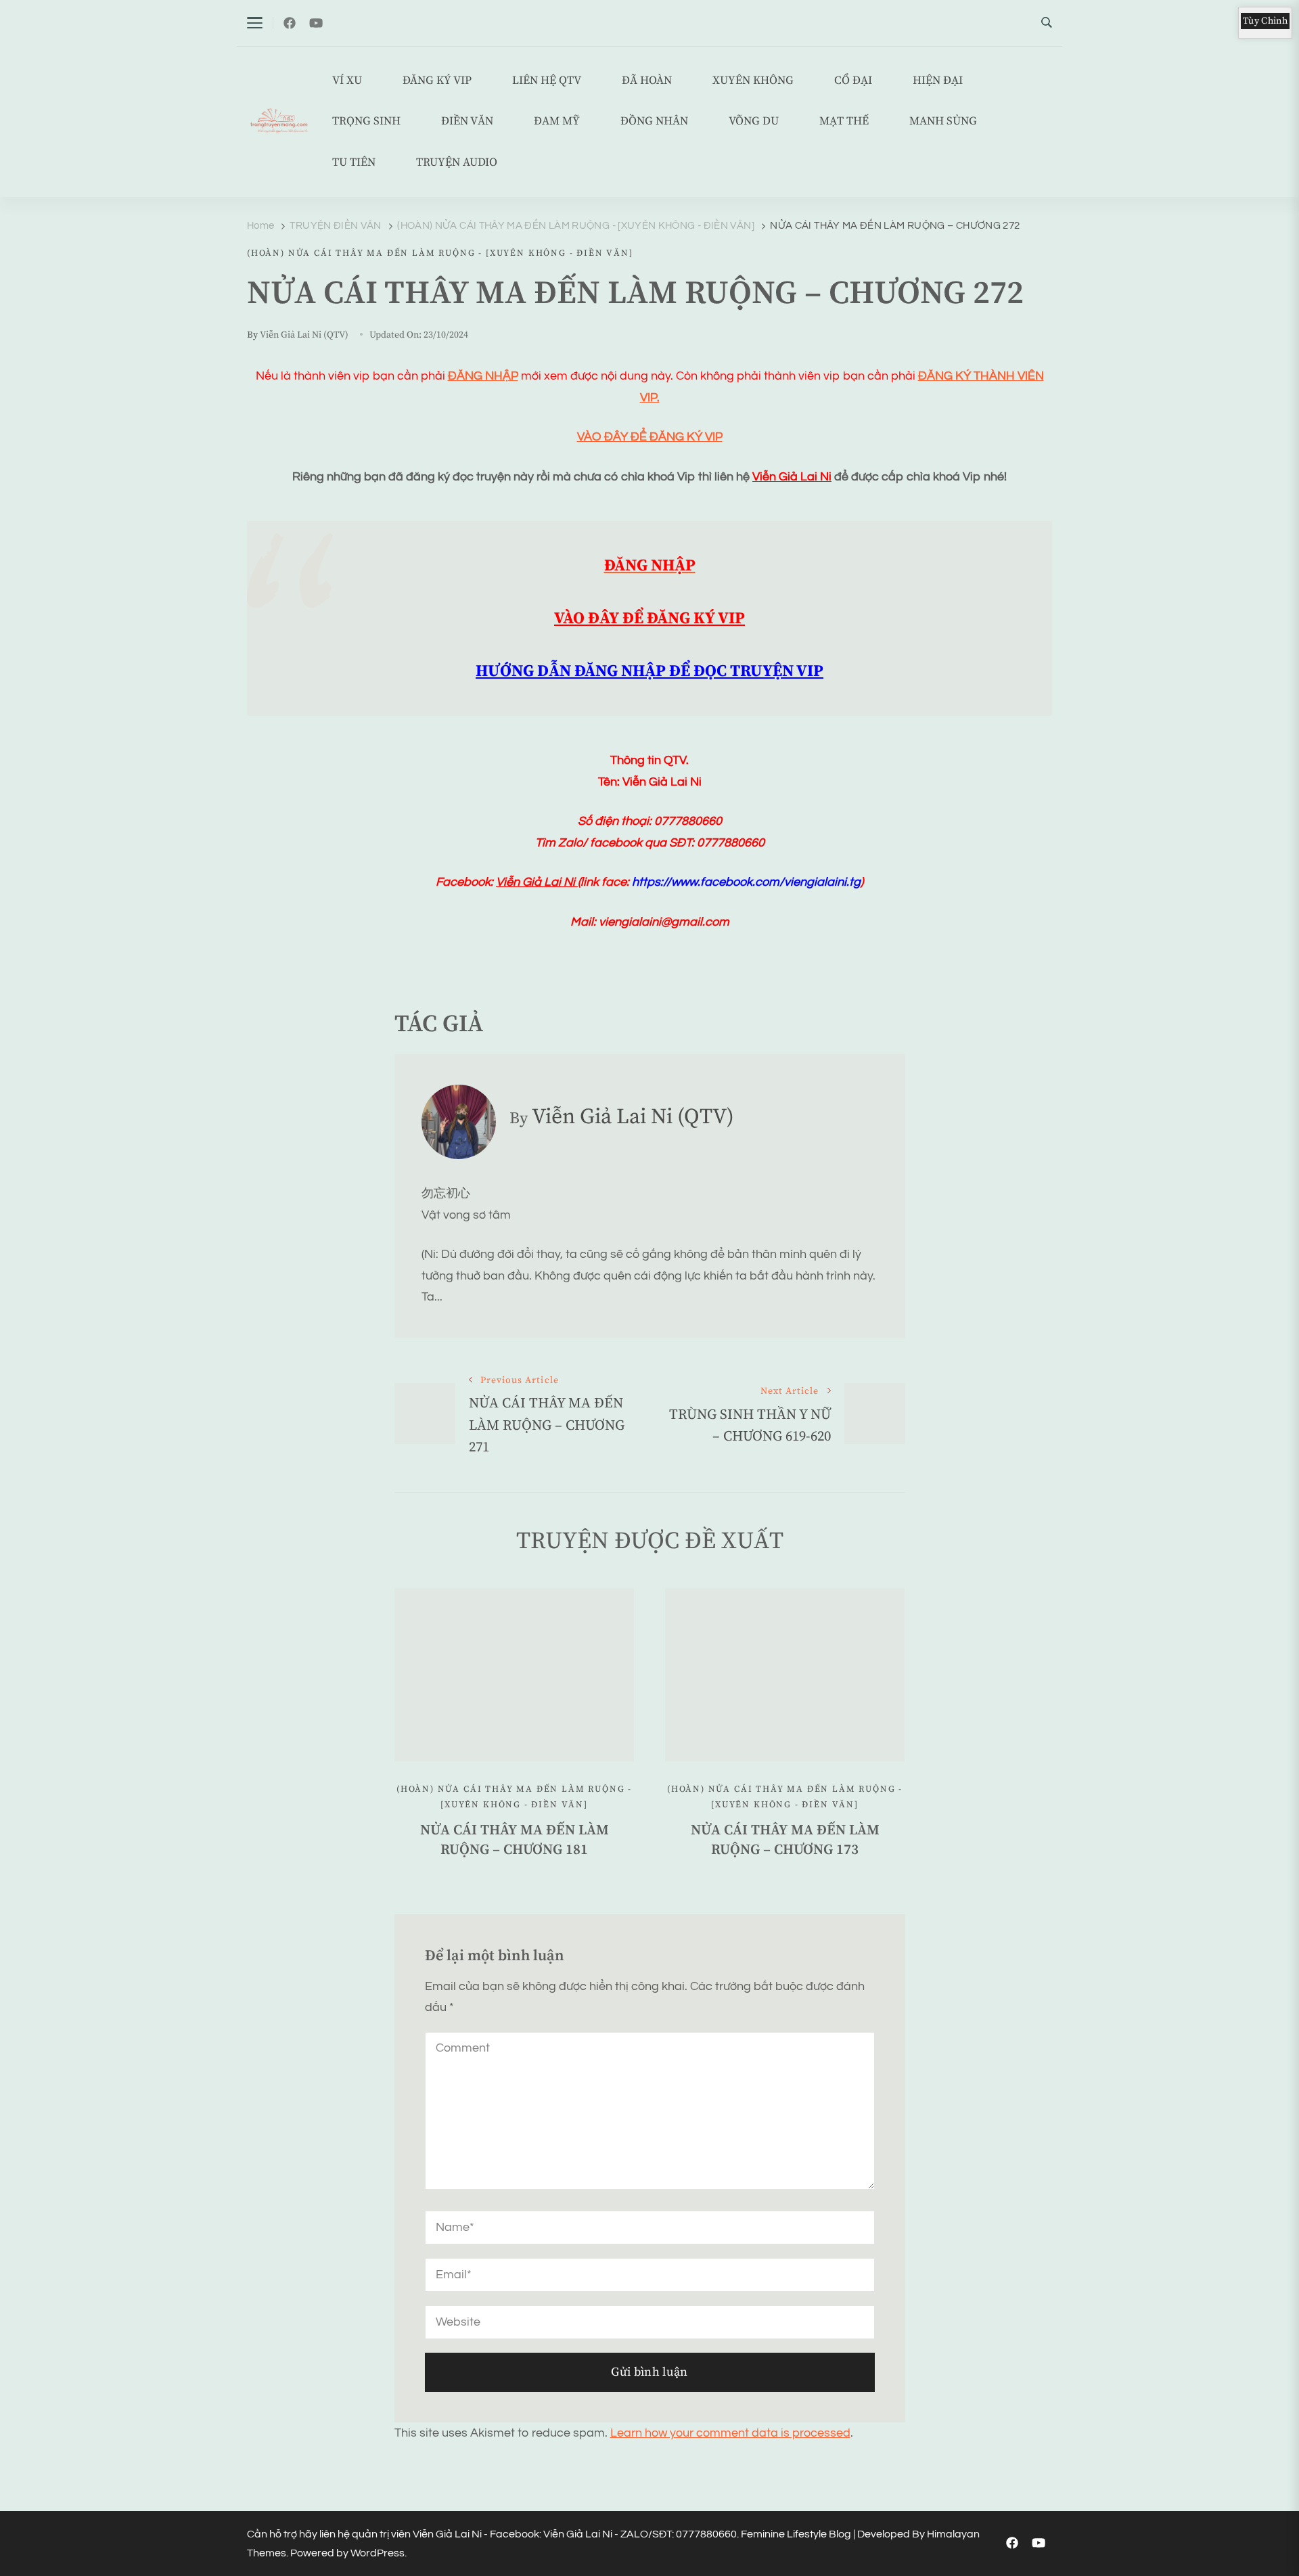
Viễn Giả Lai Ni (792, 477)
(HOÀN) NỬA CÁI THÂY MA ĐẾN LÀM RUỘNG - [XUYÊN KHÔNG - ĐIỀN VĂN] (440, 253)
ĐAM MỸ (557, 121)
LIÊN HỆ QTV (547, 81)
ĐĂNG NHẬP (483, 376)
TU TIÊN (354, 163)
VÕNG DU (754, 121)
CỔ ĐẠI (853, 81)
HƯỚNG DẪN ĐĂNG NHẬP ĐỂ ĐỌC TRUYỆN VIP (649, 671)
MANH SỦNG (943, 121)
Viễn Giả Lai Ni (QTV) (304, 335)
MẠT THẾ (844, 121)
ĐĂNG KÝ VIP (437, 81)
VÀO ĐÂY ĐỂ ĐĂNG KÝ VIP (650, 437)
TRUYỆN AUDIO (457, 163)
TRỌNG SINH (366, 121)
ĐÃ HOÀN (647, 81)
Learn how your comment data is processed (730, 2433)
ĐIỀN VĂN (467, 121)
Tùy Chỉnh (1265, 21)
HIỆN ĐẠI (938, 81)
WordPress (378, 2553)
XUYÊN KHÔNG (753, 81)
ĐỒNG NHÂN (654, 121)
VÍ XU (347, 81)
